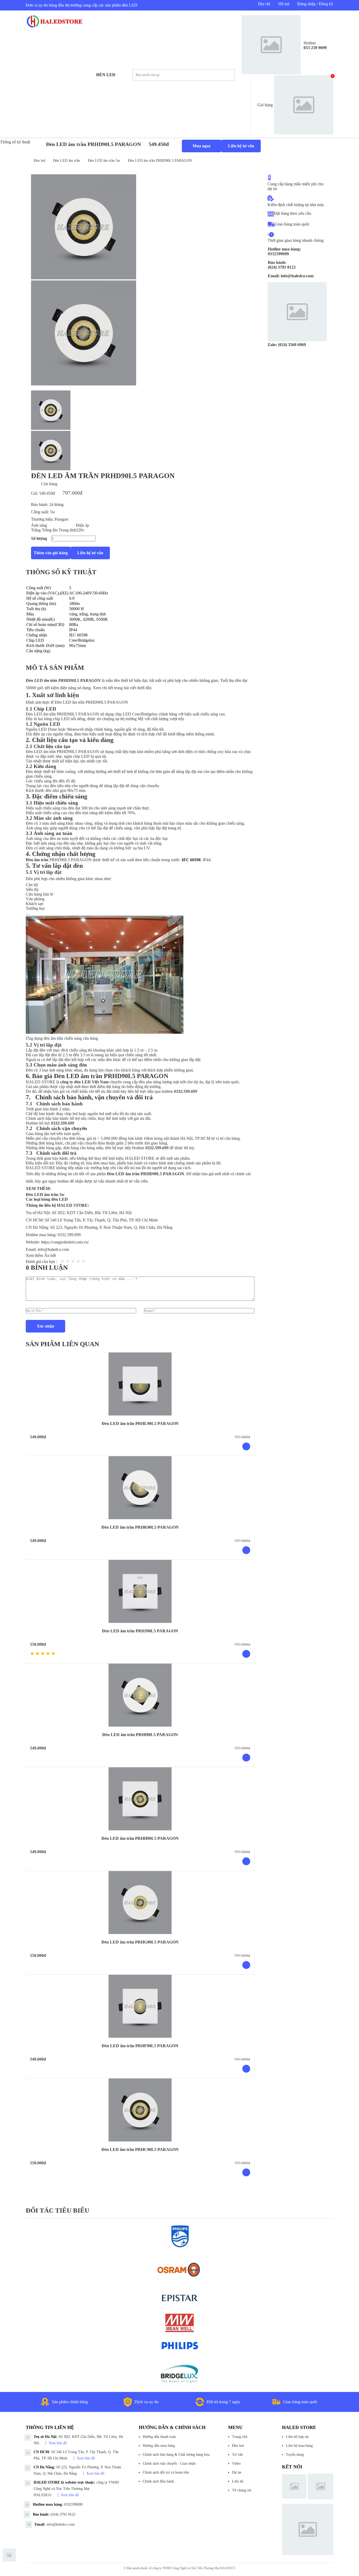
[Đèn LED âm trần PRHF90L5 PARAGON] (140, 2006)
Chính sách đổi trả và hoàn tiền (166, 2472)
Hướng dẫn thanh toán (159, 2437)
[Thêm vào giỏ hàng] (246, 1446)
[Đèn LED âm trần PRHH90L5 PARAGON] (140, 1799)
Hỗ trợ (284, 4)
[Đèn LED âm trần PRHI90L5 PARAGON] (140, 1695)
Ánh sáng (39, 525)
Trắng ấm (50, 530)
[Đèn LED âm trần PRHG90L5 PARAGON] (140, 1903)
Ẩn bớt (50, 1255)
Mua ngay (202, 146)
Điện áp (83, 525)
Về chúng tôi (242, 2490)
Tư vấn (237, 2455)
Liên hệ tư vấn (241, 146)
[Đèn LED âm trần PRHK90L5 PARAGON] (140, 1488)
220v (80, 530)
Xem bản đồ (58, 2443)
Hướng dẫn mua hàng (159, 2446)
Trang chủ (240, 2437)
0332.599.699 (69, 1235)
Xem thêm (35, 1255)
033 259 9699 (315, 48)
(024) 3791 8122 (63, 2514)
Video (236, 2463)
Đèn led (106, 75)
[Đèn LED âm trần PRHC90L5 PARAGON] (140, 2110)
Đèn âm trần (37, 860)
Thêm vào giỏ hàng (51, 553)
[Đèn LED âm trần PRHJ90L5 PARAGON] (140, 1591)
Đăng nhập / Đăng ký (315, 4)
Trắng (36, 530)
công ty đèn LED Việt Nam (84, 1082)
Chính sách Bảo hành (158, 2481)
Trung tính (67, 530)
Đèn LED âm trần (66, 161)
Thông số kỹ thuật (15, 142)
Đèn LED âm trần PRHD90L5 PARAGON (160, 161)
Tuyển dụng (295, 2455)
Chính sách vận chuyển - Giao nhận (169, 2463)
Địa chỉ (264, 4)
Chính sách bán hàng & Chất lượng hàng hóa (176, 2455)
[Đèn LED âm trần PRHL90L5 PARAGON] (140, 1384)
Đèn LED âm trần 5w (104, 161)
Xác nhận (45, 1326)
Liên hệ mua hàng (299, 2446)
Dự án (237, 2472)
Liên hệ (238, 2481)
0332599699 (73, 2504)
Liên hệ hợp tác (298, 2437)
